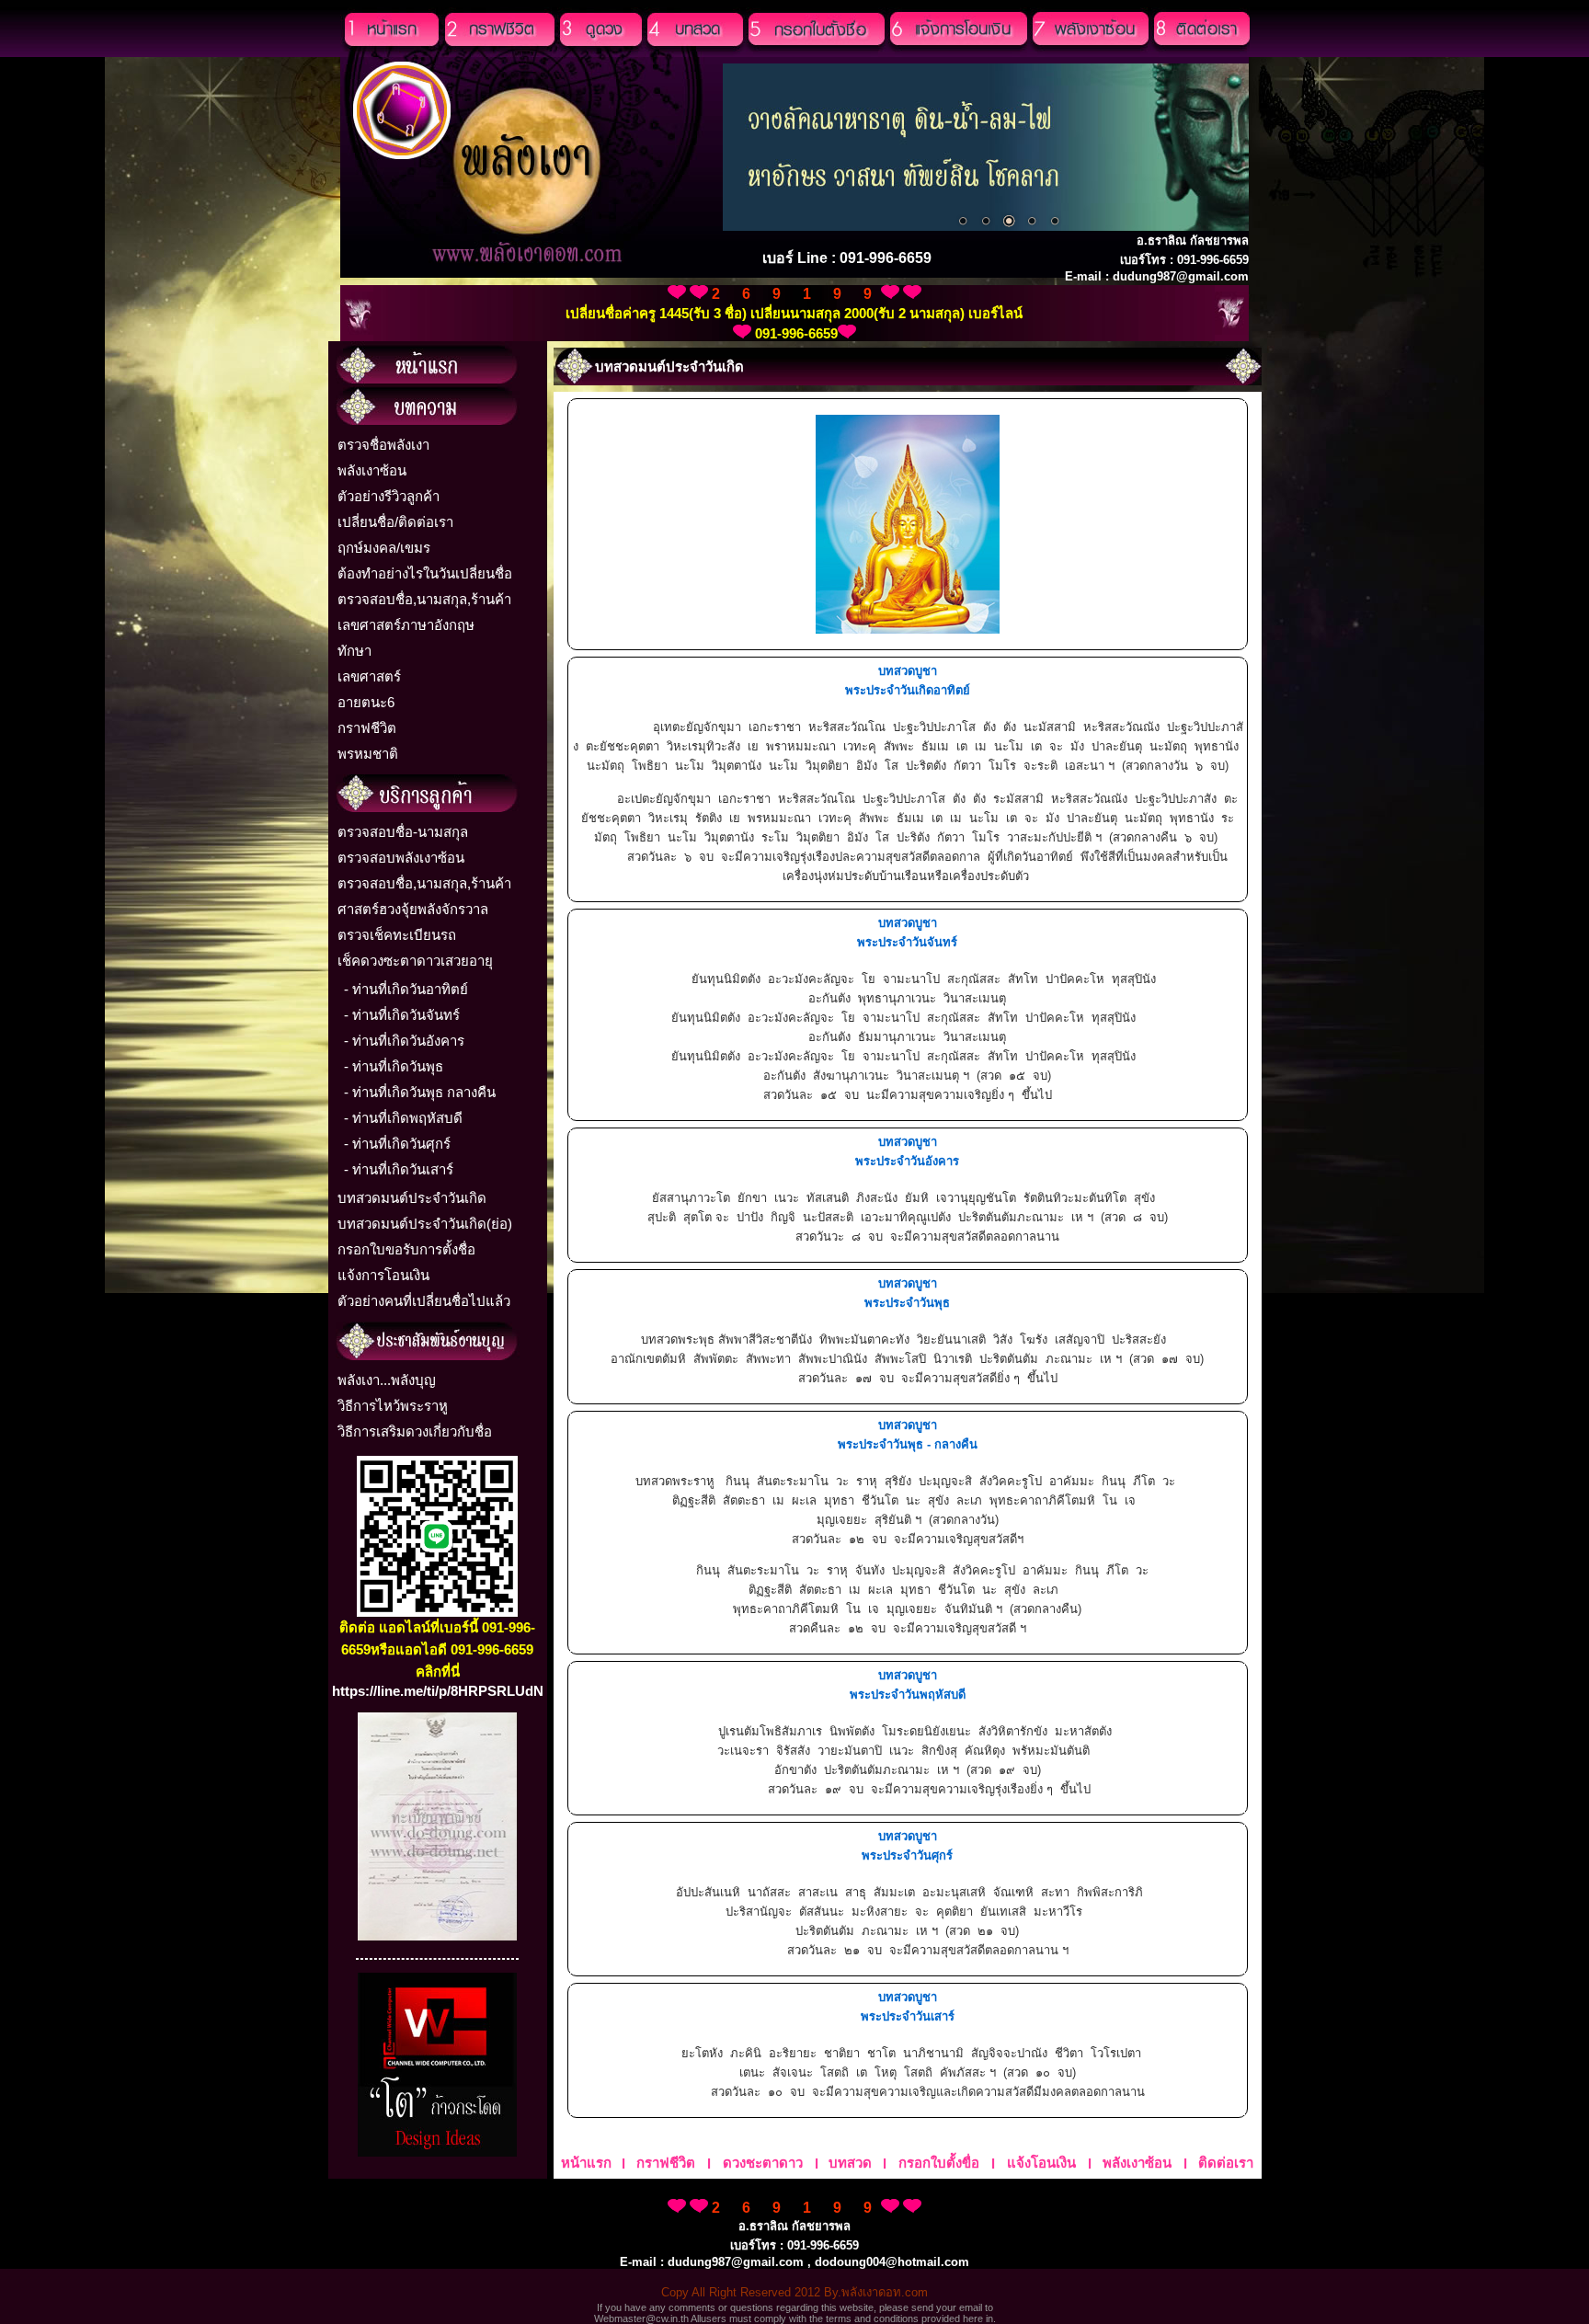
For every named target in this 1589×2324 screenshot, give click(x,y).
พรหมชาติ (368, 754)
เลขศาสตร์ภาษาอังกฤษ (406, 625)
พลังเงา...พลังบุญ (387, 1380)
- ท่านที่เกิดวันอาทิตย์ (406, 989)
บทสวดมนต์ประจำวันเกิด (412, 1198)
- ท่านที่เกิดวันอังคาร (404, 1041)
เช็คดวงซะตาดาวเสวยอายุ (415, 961)
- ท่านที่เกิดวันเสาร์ (399, 1169)
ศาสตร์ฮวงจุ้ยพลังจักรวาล (413, 909)
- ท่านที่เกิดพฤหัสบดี (403, 1118)
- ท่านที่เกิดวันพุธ (394, 1066)
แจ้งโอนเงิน (1041, 2163)
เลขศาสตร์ (369, 676)
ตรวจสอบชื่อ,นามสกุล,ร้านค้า (424, 599)
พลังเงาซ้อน (372, 470)
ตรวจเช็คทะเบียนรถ (397, 935)
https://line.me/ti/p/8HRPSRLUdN (438, 1691)
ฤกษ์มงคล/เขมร (384, 548)
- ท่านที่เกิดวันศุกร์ (397, 1144)
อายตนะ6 (366, 702)
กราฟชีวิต (367, 728)
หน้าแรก (586, 2163)
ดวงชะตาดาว (763, 2163)
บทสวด (850, 2163)
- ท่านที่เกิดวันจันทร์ (402, 1015)
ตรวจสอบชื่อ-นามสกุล (403, 832)
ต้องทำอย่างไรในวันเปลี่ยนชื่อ (425, 573)
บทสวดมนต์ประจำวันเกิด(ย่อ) (425, 1224)
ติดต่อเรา (1226, 2163)
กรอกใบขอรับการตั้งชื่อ (406, 1249)
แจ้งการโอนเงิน (383, 1275)
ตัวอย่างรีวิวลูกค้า (389, 496)
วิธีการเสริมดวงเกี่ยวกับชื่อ (415, 1431)
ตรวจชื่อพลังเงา (383, 445)
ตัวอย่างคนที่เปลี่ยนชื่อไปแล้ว (424, 1301)
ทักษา (354, 651)
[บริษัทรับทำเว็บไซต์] (437, 2152)
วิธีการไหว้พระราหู (393, 1406)
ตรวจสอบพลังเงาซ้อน (401, 858)
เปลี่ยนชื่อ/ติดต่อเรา (395, 522)
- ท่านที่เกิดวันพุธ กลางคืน (420, 1092)
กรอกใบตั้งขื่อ (939, 2163)
